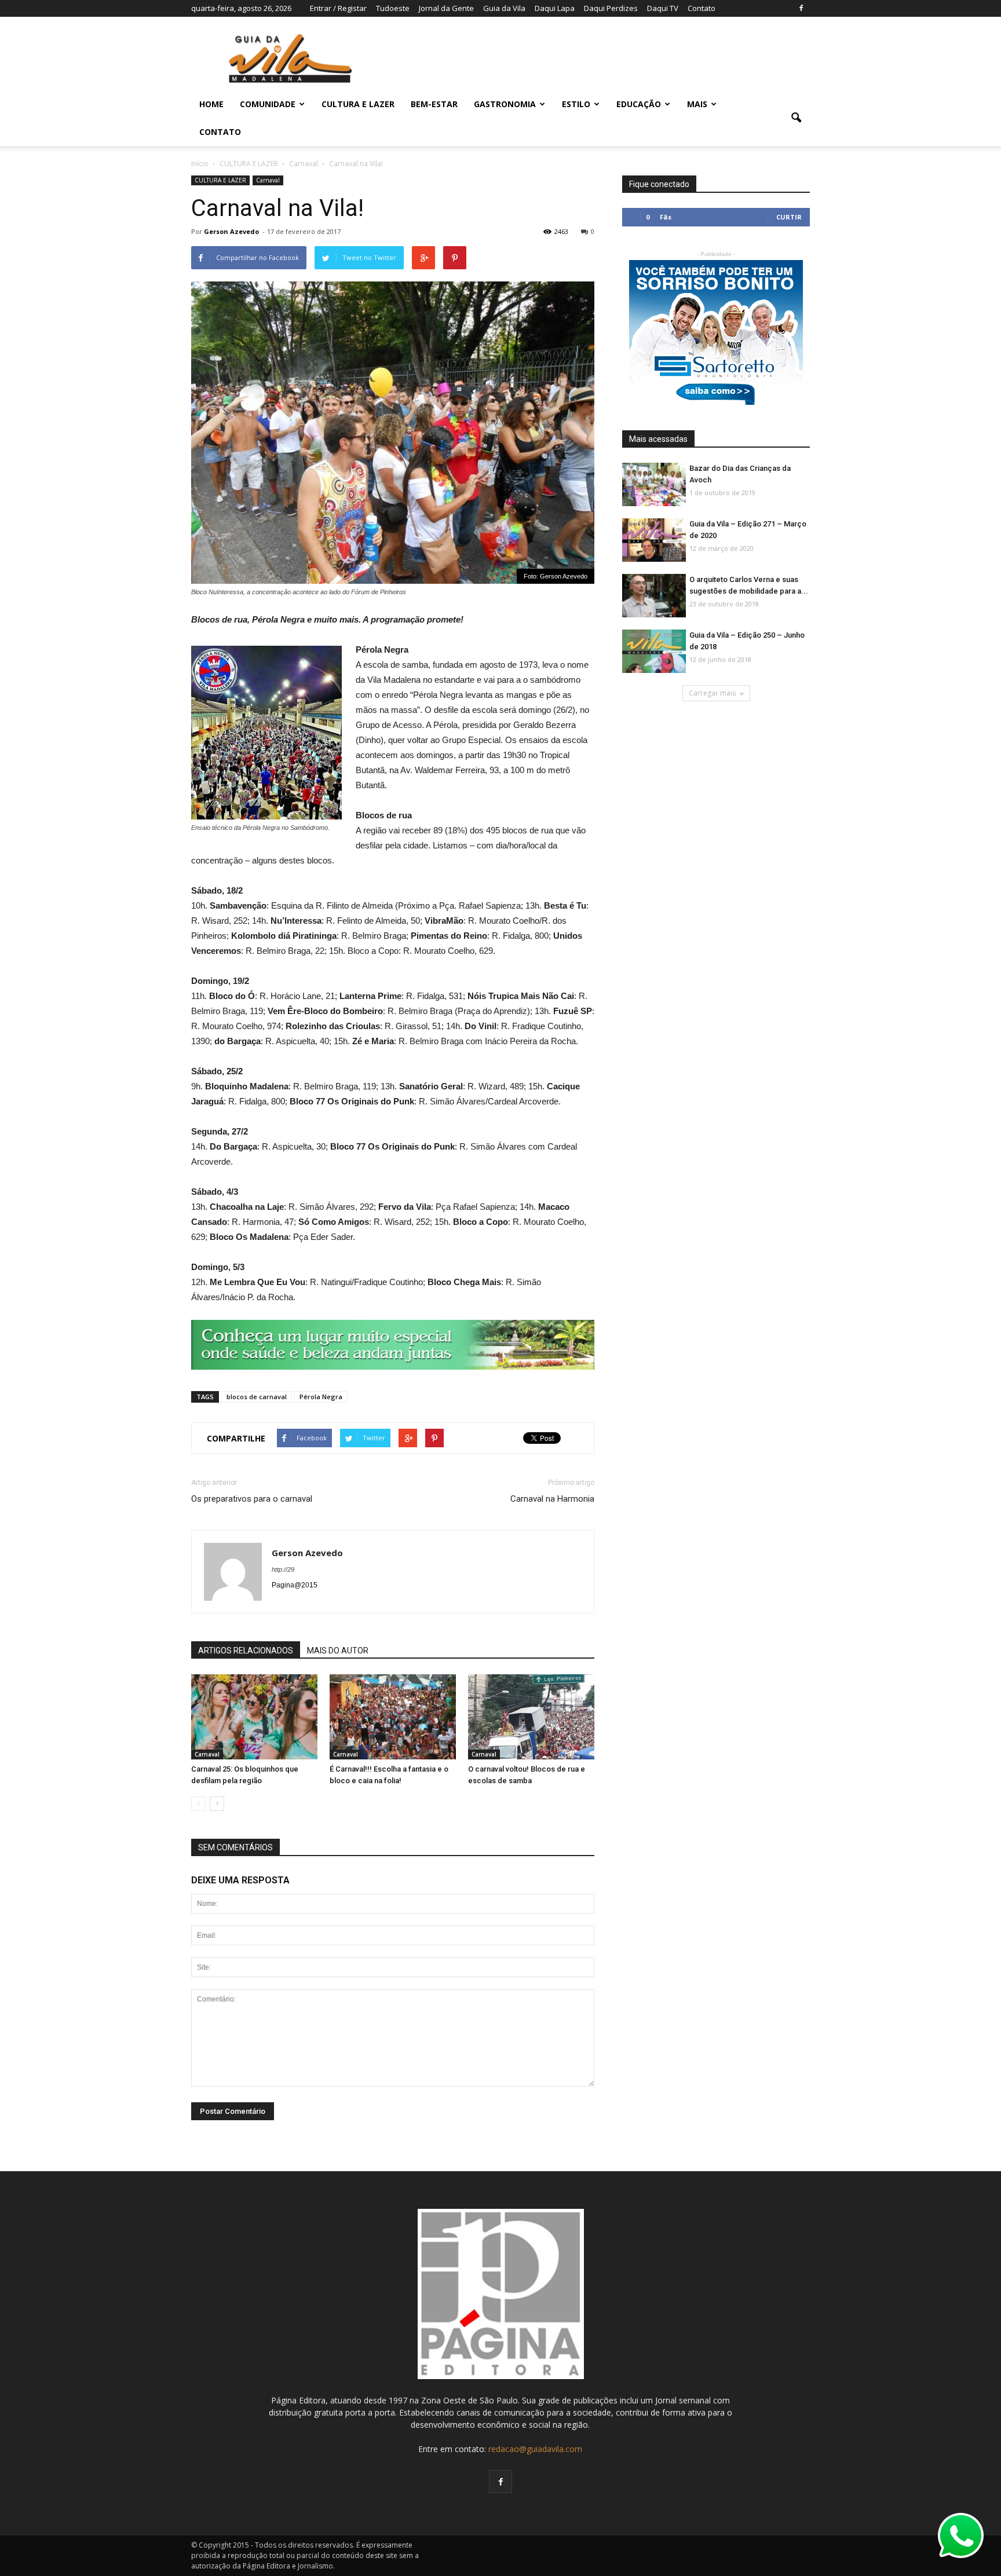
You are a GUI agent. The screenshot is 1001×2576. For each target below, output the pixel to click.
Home (211, 104)
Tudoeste (393, 8)
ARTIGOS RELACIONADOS (246, 1651)
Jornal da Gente (446, 8)
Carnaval (268, 180)
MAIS (697, 104)
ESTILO (576, 104)
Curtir (789, 217)
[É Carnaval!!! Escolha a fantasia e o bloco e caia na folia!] (393, 1718)
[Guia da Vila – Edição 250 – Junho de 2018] (654, 652)
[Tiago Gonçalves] (654, 596)
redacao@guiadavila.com (535, 2449)
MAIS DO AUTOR (338, 1651)
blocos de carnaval (257, 1397)
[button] (796, 118)
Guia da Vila (504, 8)
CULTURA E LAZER (358, 104)
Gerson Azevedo (231, 231)
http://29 (283, 1569)
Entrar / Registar (338, 8)
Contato (702, 8)
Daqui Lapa (555, 8)
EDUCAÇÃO (639, 104)
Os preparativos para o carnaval (252, 1499)
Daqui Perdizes (611, 8)
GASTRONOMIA (505, 104)
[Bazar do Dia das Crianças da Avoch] (654, 485)
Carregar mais (712, 693)
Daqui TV (663, 8)
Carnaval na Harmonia (552, 1499)
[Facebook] (801, 8)
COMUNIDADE (268, 104)
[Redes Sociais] (531, 1718)
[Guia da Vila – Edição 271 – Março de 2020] (654, 541)
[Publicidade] (393, 1345)
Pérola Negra (321, 1397)
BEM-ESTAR (434, 104)
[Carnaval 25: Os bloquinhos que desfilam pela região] (254, 1718)
